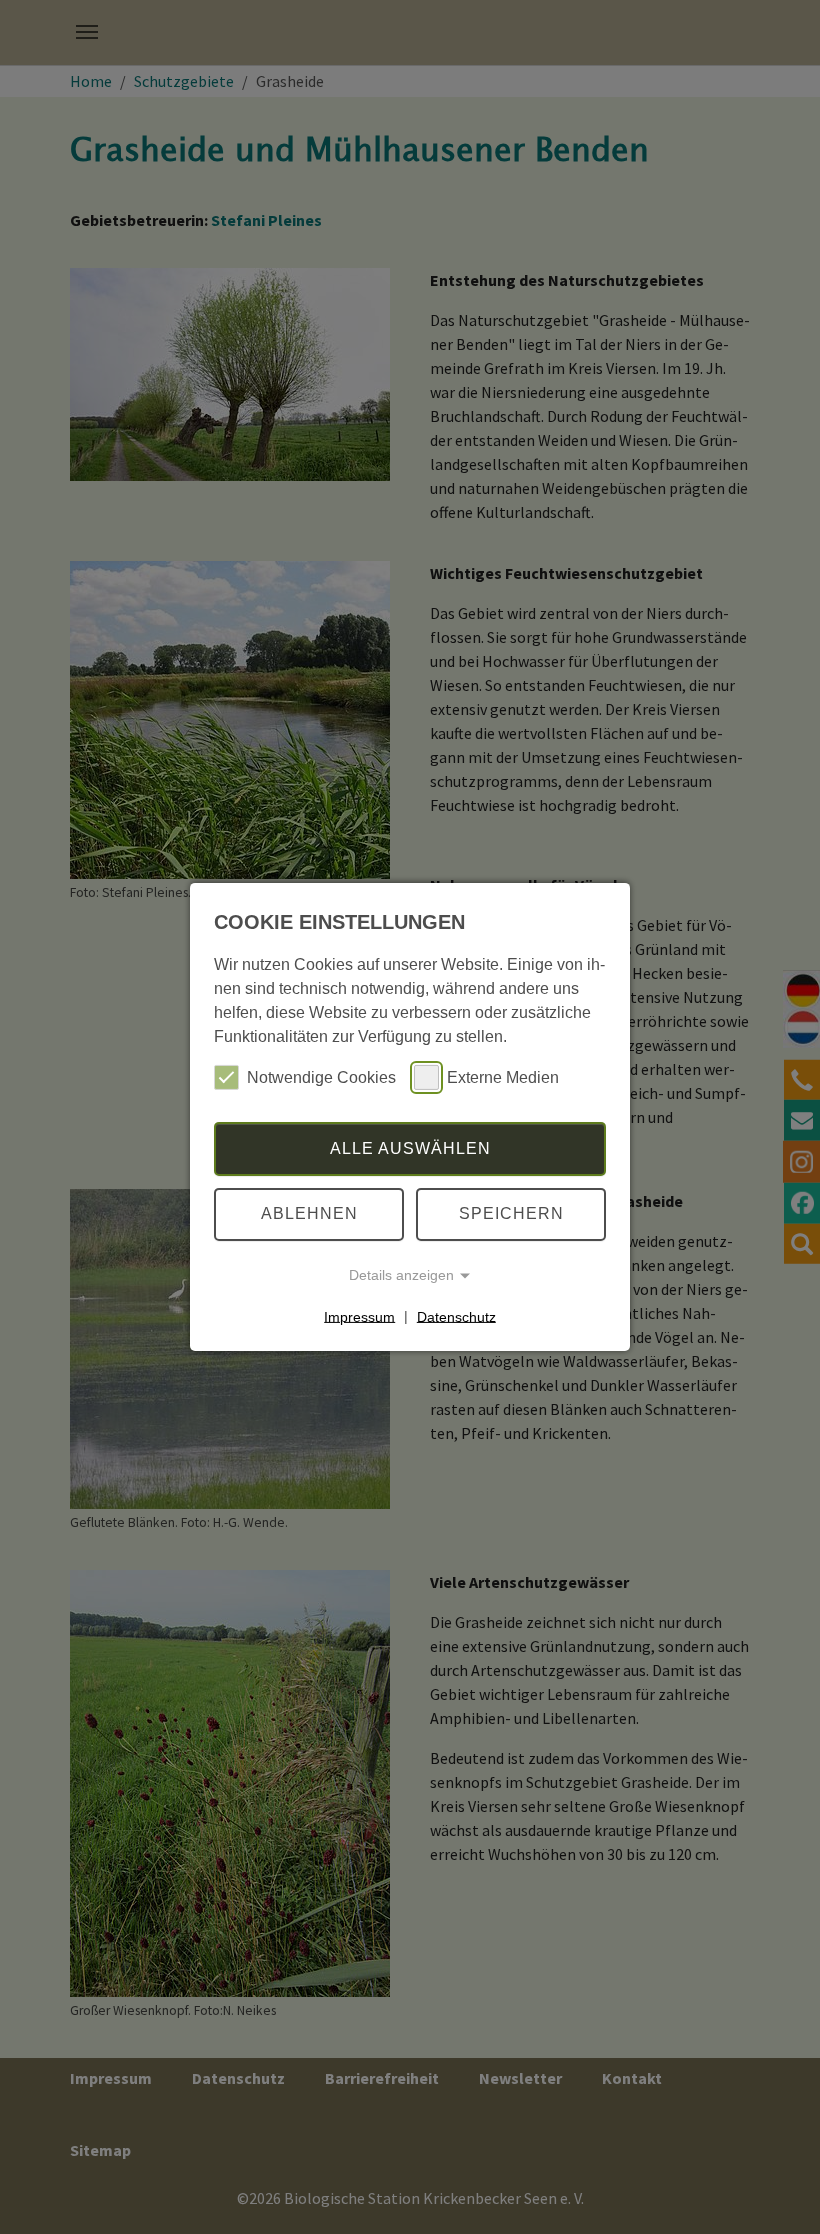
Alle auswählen (410, 1148)
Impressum (359, 1316)
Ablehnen (309, 1213)
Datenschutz (456, 1316)
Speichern (511, 1213)
